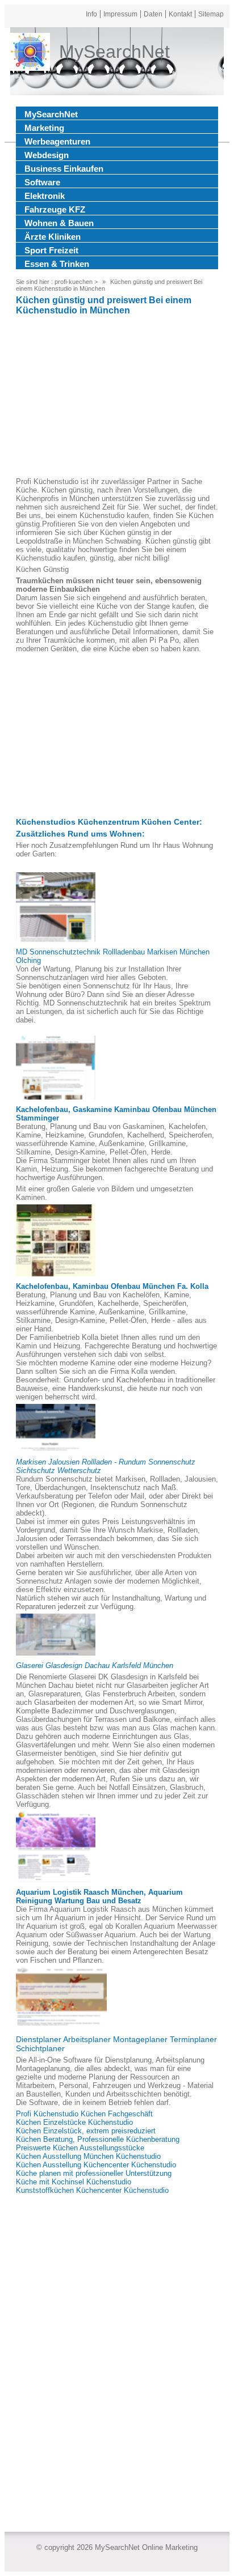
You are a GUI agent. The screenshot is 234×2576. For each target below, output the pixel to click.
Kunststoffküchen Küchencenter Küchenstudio (92, 2190)
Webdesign (47, 155)
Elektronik (45, 196)
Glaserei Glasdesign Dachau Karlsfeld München (95, 1665)
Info (91, 14)
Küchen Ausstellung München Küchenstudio (88, 2156)
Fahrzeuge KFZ (55, 209)
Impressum (120, 14)
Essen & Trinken (57, 264)
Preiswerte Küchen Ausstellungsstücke (80, 2148)
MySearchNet (51, 114)
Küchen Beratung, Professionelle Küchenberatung (98, 2139)
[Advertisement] (117, 398)
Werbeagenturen (57, 141)
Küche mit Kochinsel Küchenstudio (74, 2182)
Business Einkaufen (64, 169)
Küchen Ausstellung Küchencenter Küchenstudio (96, 2165)
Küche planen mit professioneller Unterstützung (94, 2173)
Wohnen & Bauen (59, 223)
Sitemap (211, 14)
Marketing (44, 128)
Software (42, 182)
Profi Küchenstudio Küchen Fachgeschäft (84, 2114)
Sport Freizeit (51, 250)
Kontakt (180, 14)
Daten (153, 14)
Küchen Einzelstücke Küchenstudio (74, 2122)
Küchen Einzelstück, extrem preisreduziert (86, 2131)
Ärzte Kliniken (53, 237)
